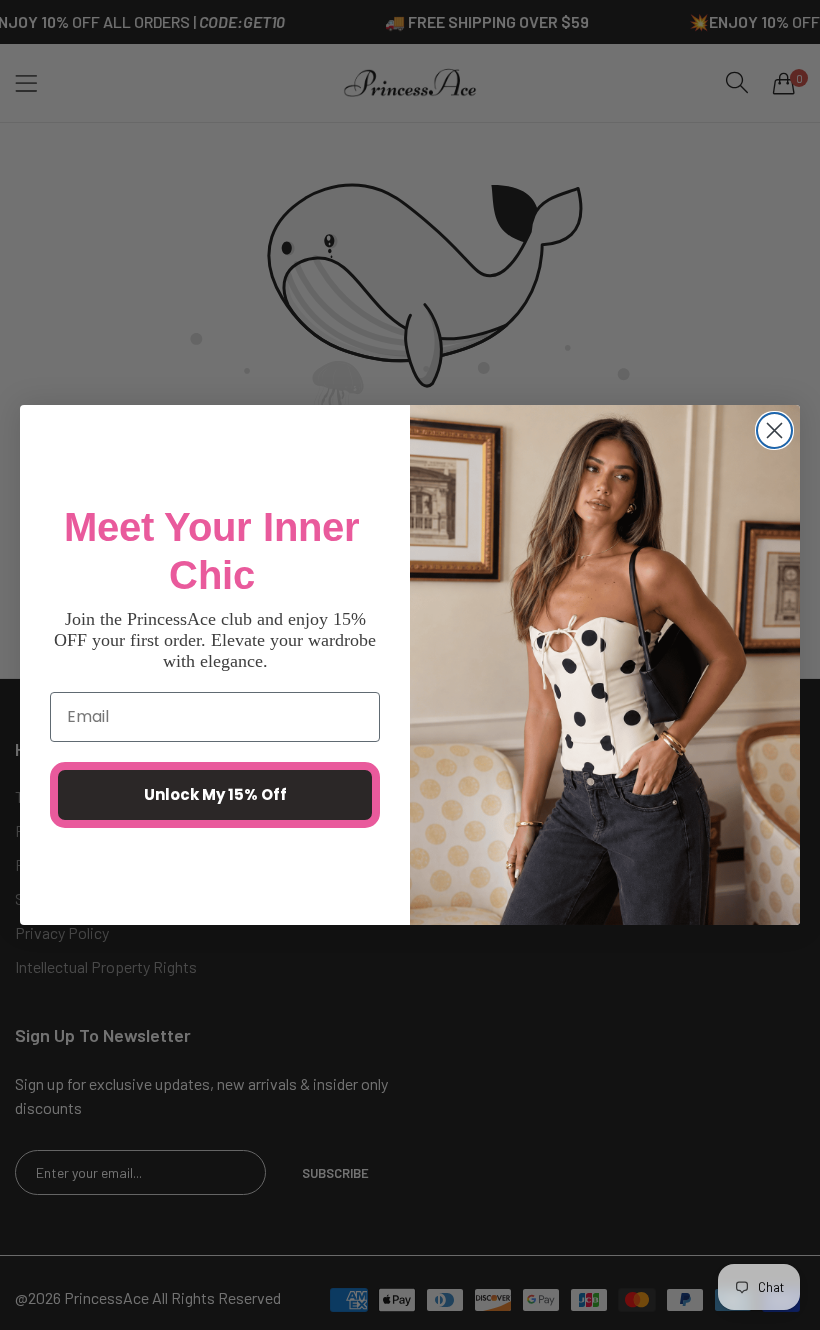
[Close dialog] (774, 430)
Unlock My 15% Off (215, 794)
